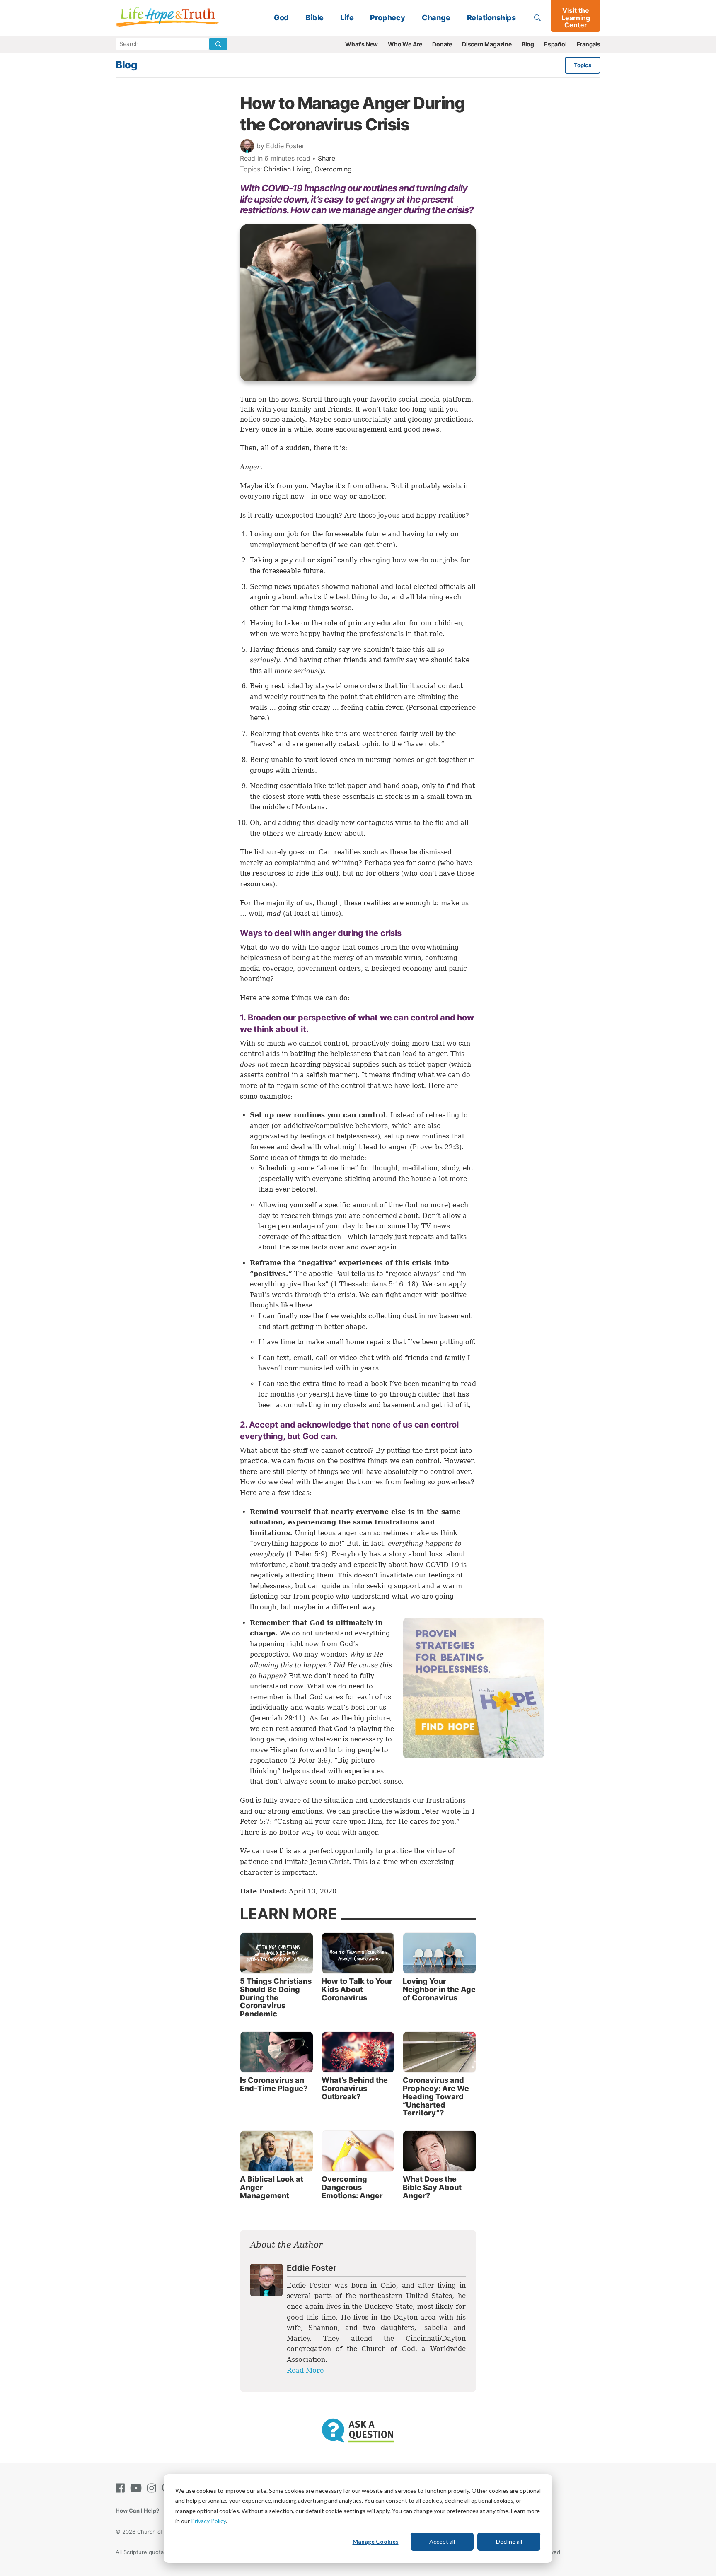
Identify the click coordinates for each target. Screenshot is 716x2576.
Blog (528, 44)
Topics (583, 65)
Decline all (509, 2541)
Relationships (491, 18)
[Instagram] (153, 2488)
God (281, 18)
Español (555, 44)
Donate (442, 44)
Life (347, 18)
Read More (305, 2370)
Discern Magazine (487, 44)
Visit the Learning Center (576, 18)
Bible (314, 18)
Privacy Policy (208, 2521)
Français (589, 44)
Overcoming (333, 169)
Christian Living (287, 169)
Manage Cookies (376, 2541)
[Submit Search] (218, 44)
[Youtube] (138, 2488)
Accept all (442, 2541)
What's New (362, 44)
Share (327, 158)
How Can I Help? (137, 2511)
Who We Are (405, 44)
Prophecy (387, 18)
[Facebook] (122, 2488)
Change (436, 18)
